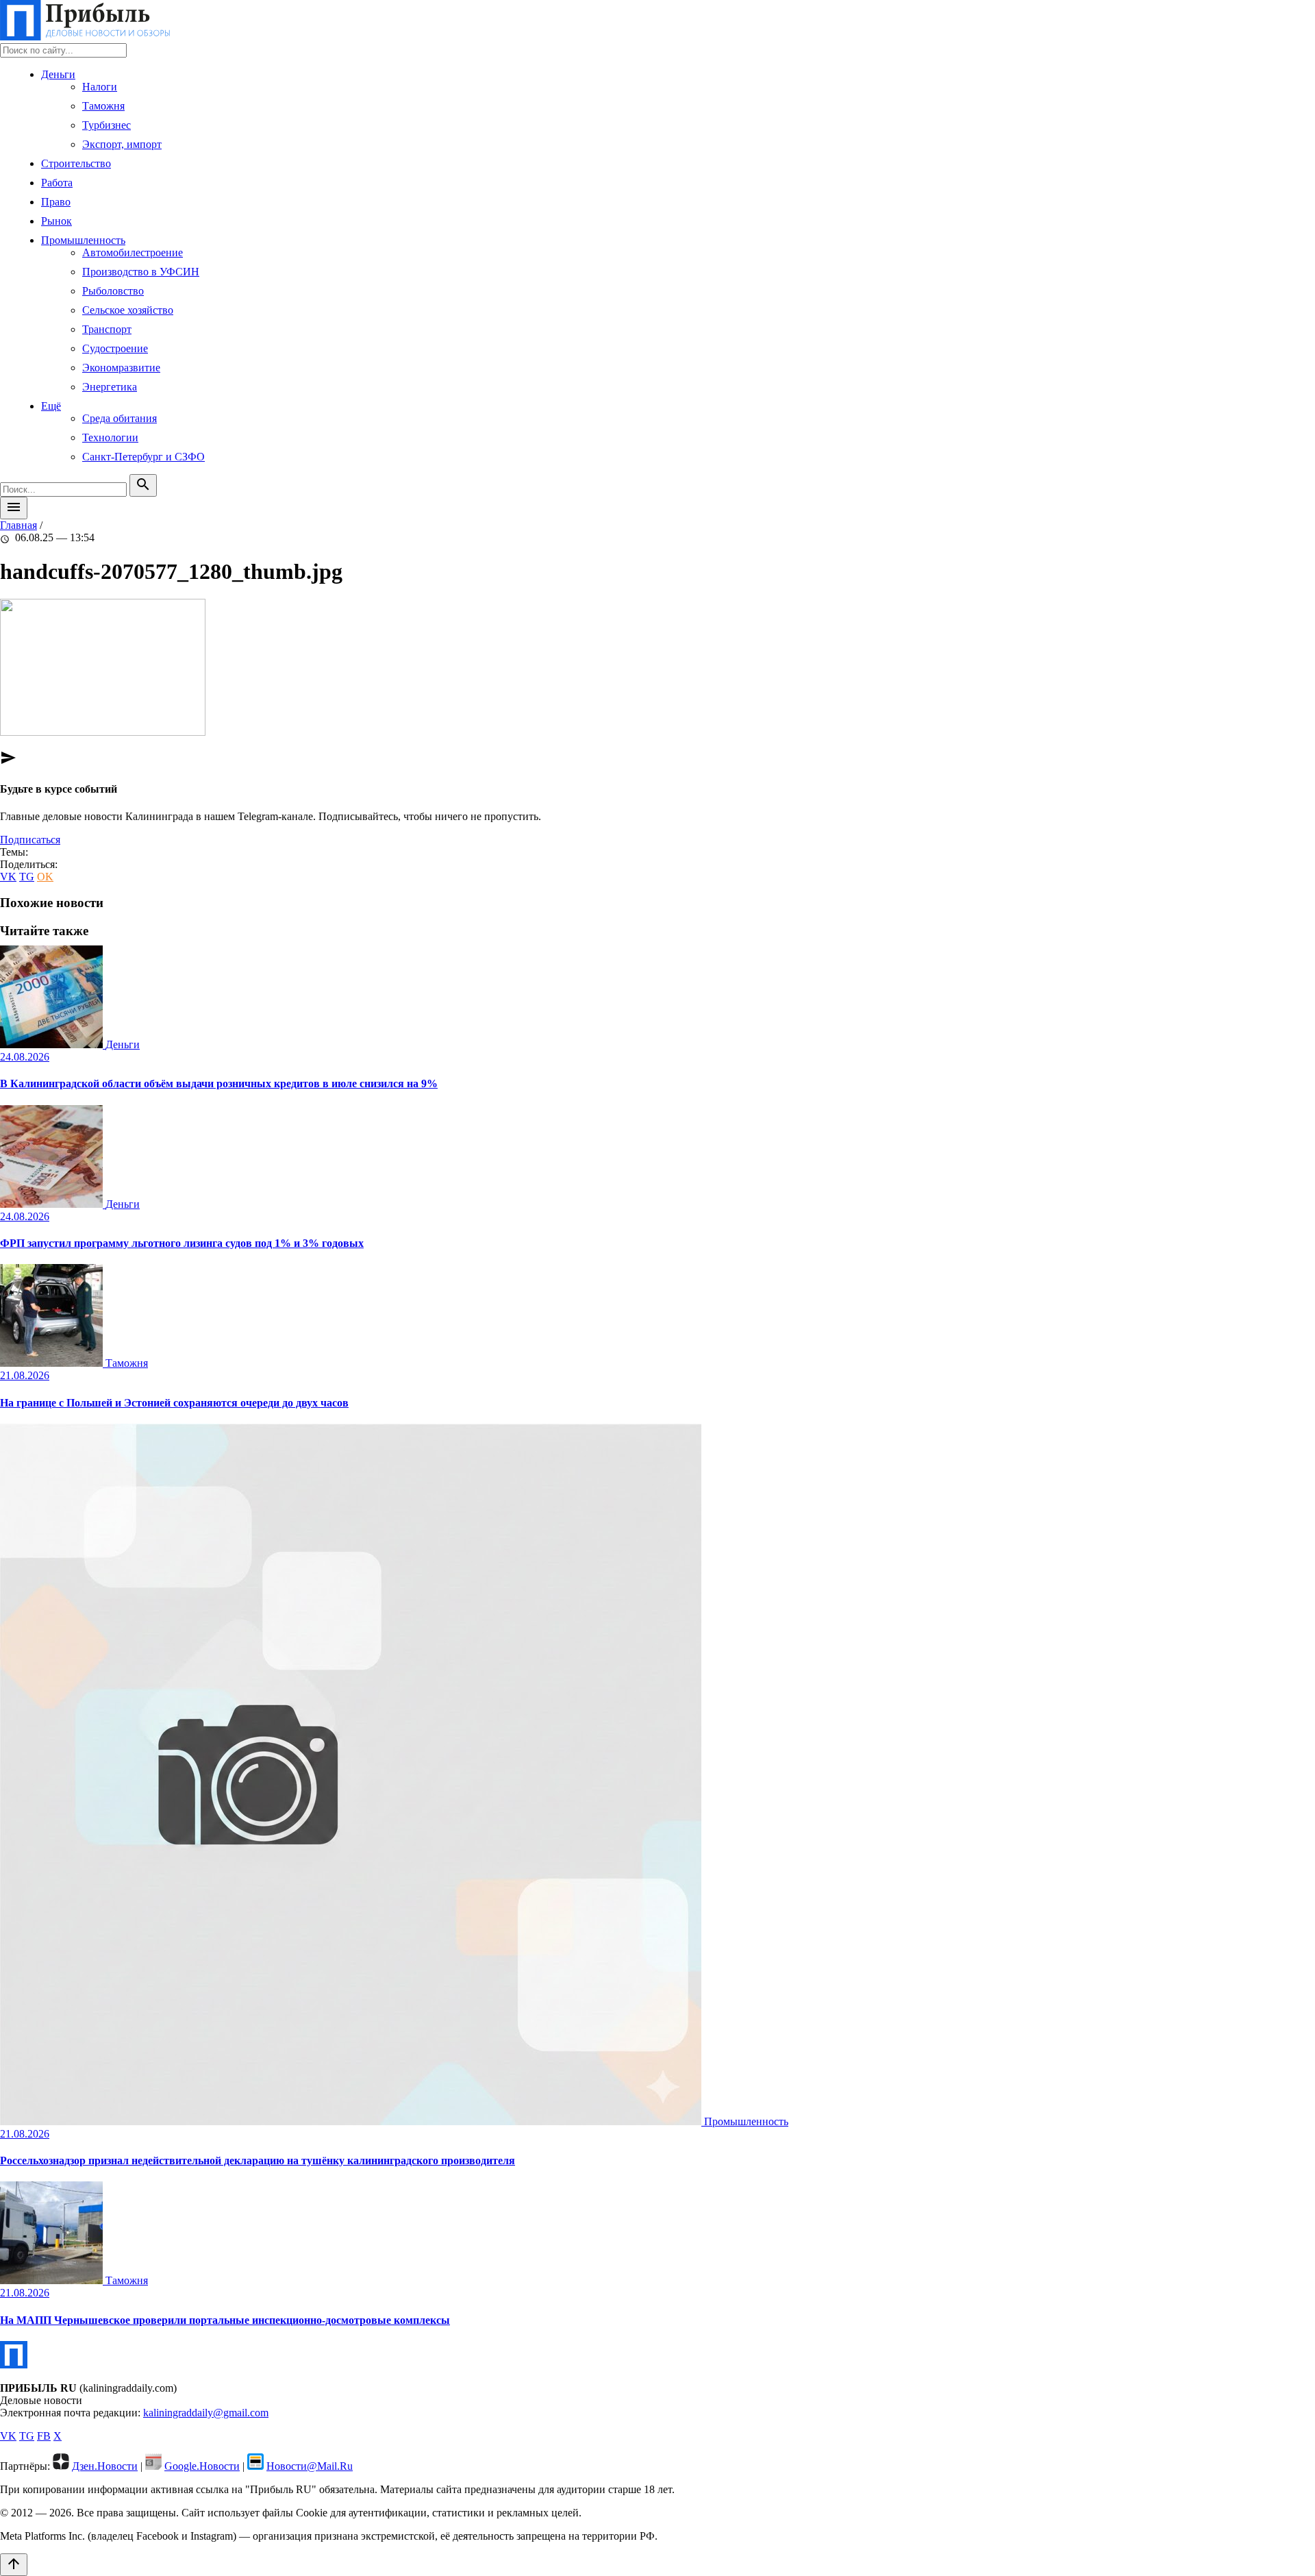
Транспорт (107, 329)
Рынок (57, 221)
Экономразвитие (121, 368)
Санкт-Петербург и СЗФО (143, 457)
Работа (57, 183)
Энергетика (110, 387)
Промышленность (83, 240)
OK (45, 877)
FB (44, 2436)
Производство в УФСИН (141, 272)
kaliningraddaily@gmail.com (206, 2413)
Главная (18, 525)
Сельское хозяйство (128, 310)
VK (8, 877)
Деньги (58, 74)
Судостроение (115, 348)
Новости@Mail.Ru (310, 2466)
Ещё (51, 406)
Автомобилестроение (133, 252)
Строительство (76, 163)
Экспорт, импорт (122, 144)
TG (27, 877)
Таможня (103, 106)
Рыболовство (113, 291)
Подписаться (30, 840)
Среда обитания (120, 418)
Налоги (100, 87)
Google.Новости (202, 2466)
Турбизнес (107, 125)
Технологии (110, 437)
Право (56, 202)
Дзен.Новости (105, 2466)
